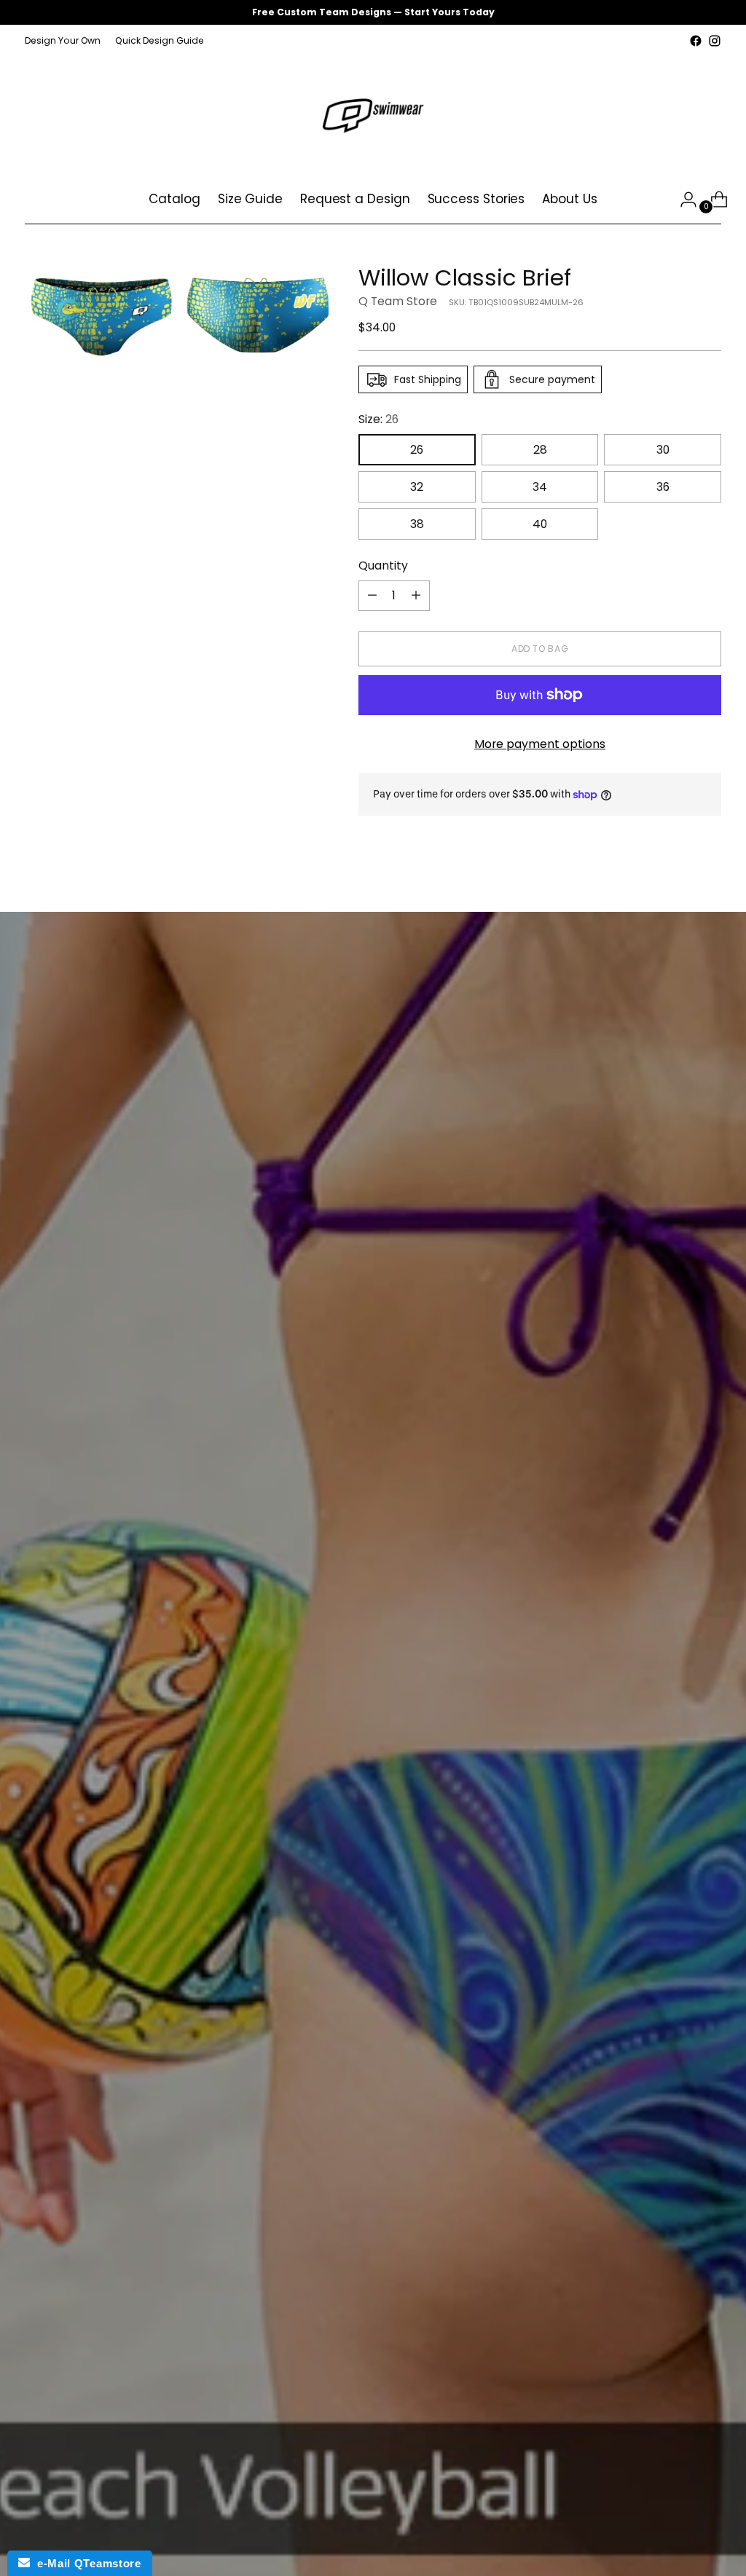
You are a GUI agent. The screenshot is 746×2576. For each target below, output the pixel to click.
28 (540, 450)
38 (417, 524)
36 (663, 487)
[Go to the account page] (683, 200)
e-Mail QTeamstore (85, 2563)
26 (417, 450)
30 (663, 450)
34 (540, 487)
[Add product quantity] (416, 596)
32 (417, 487)
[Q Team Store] (373, 113)
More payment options (540, 744)
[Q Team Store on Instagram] (715, 41)
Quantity (383, 566)
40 (540, 524)
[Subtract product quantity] (372, 596)
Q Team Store (398, 301)
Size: (378, 419)
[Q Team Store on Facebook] (696, 41)
